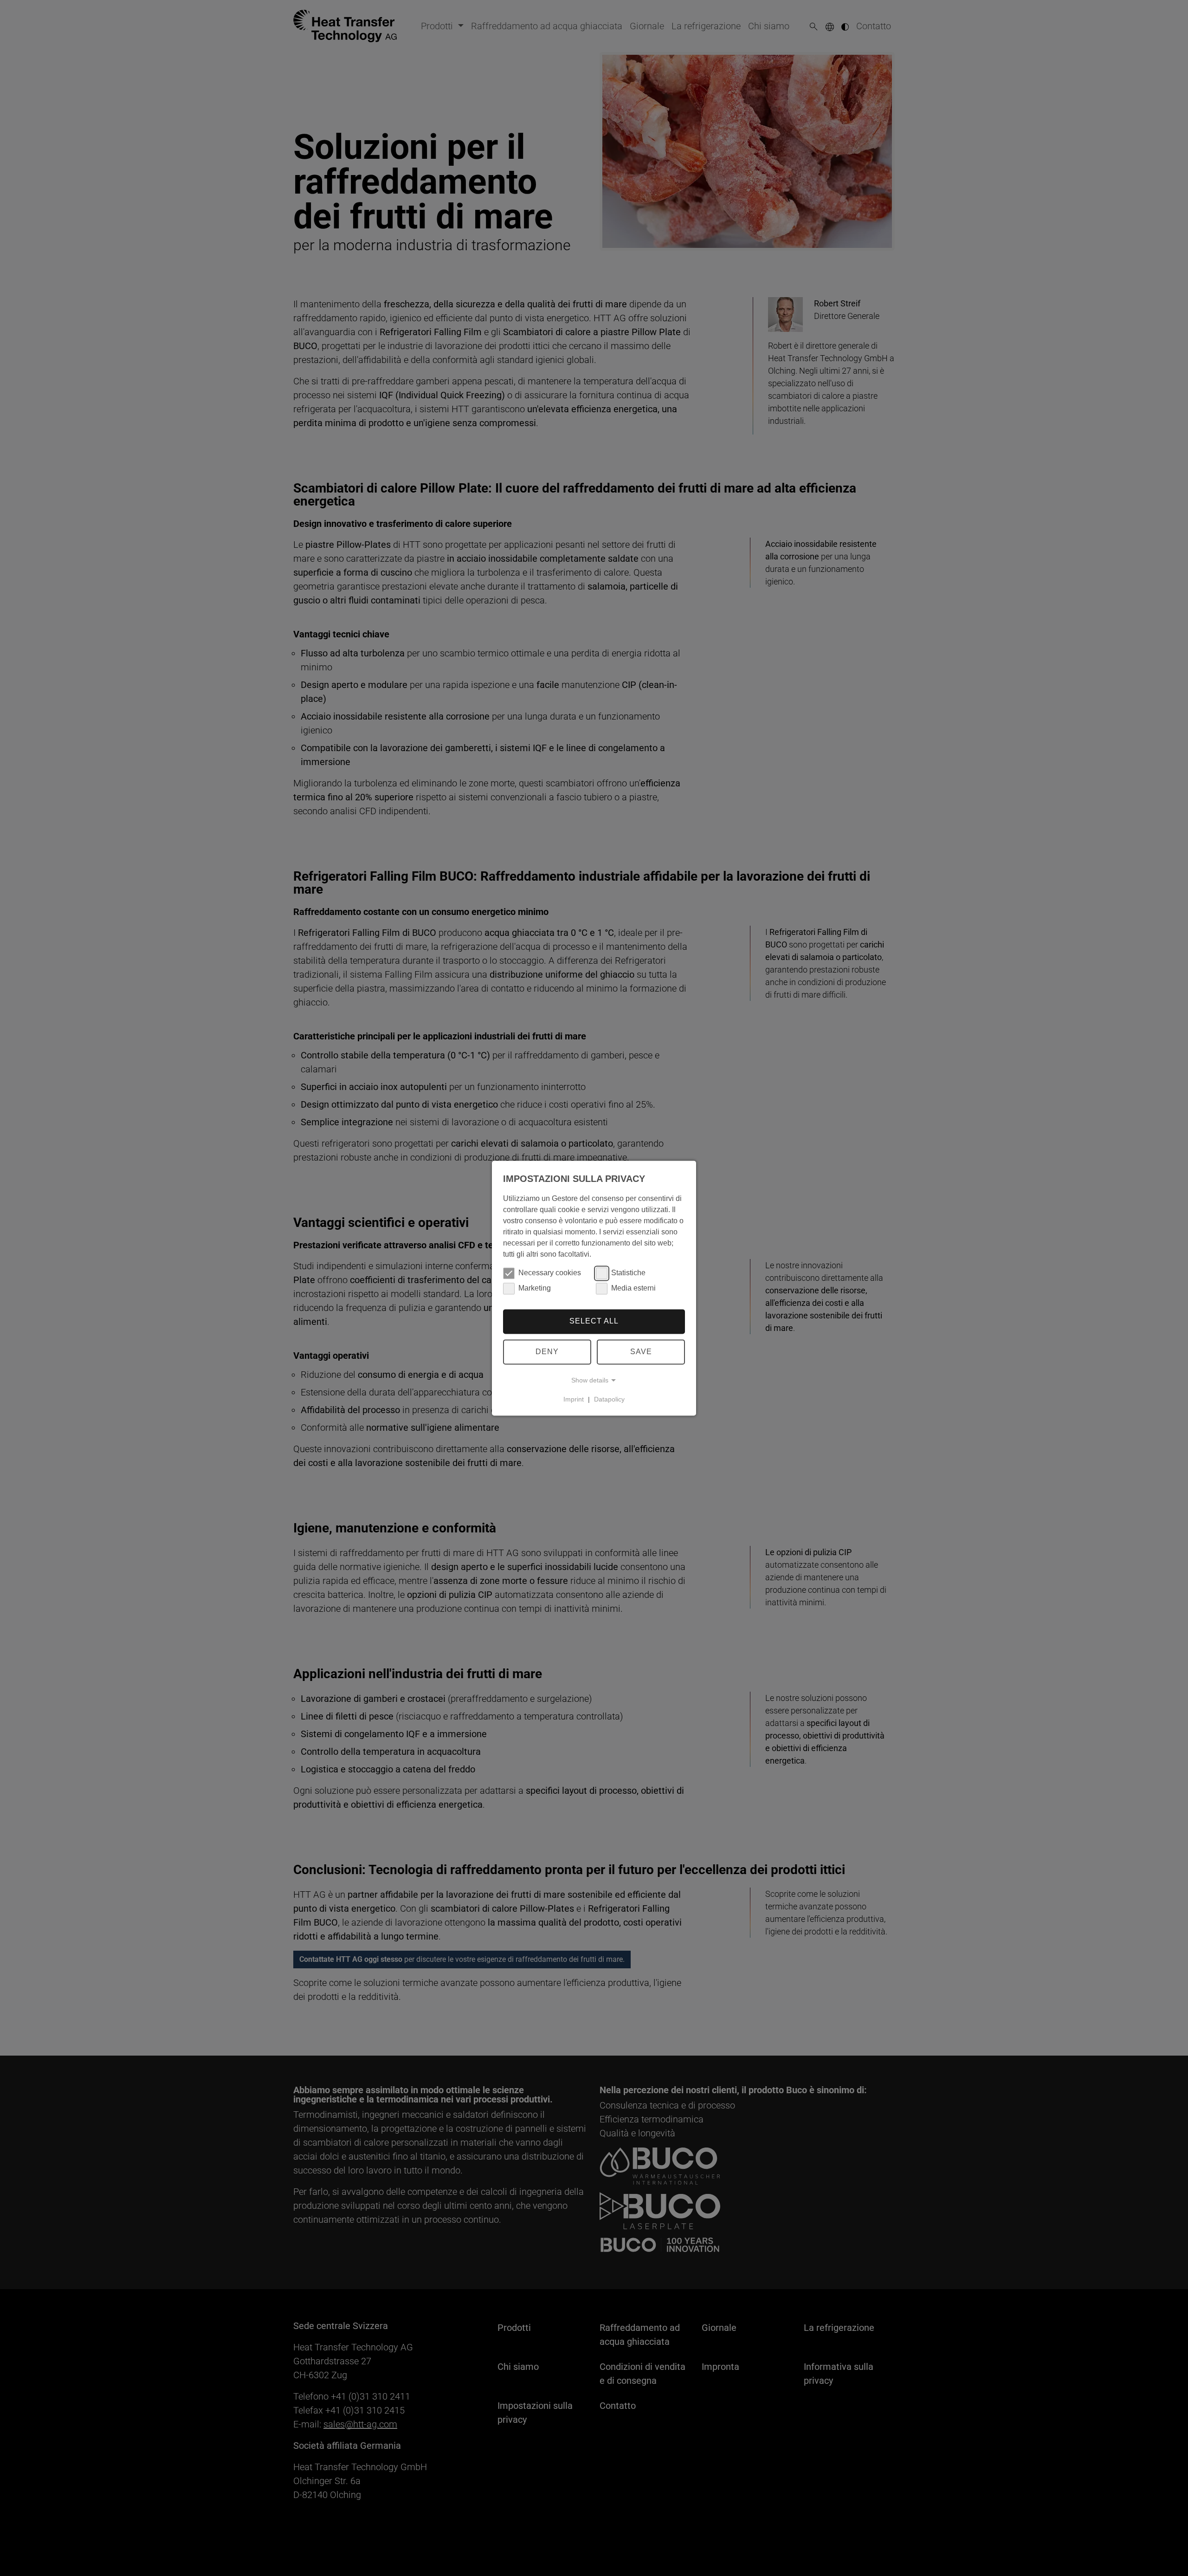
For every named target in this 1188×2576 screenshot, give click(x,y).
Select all (594, 1321)
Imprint (574, 1399)
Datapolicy (609, 1399)
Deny (547, 1352)
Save (641, 1352)
